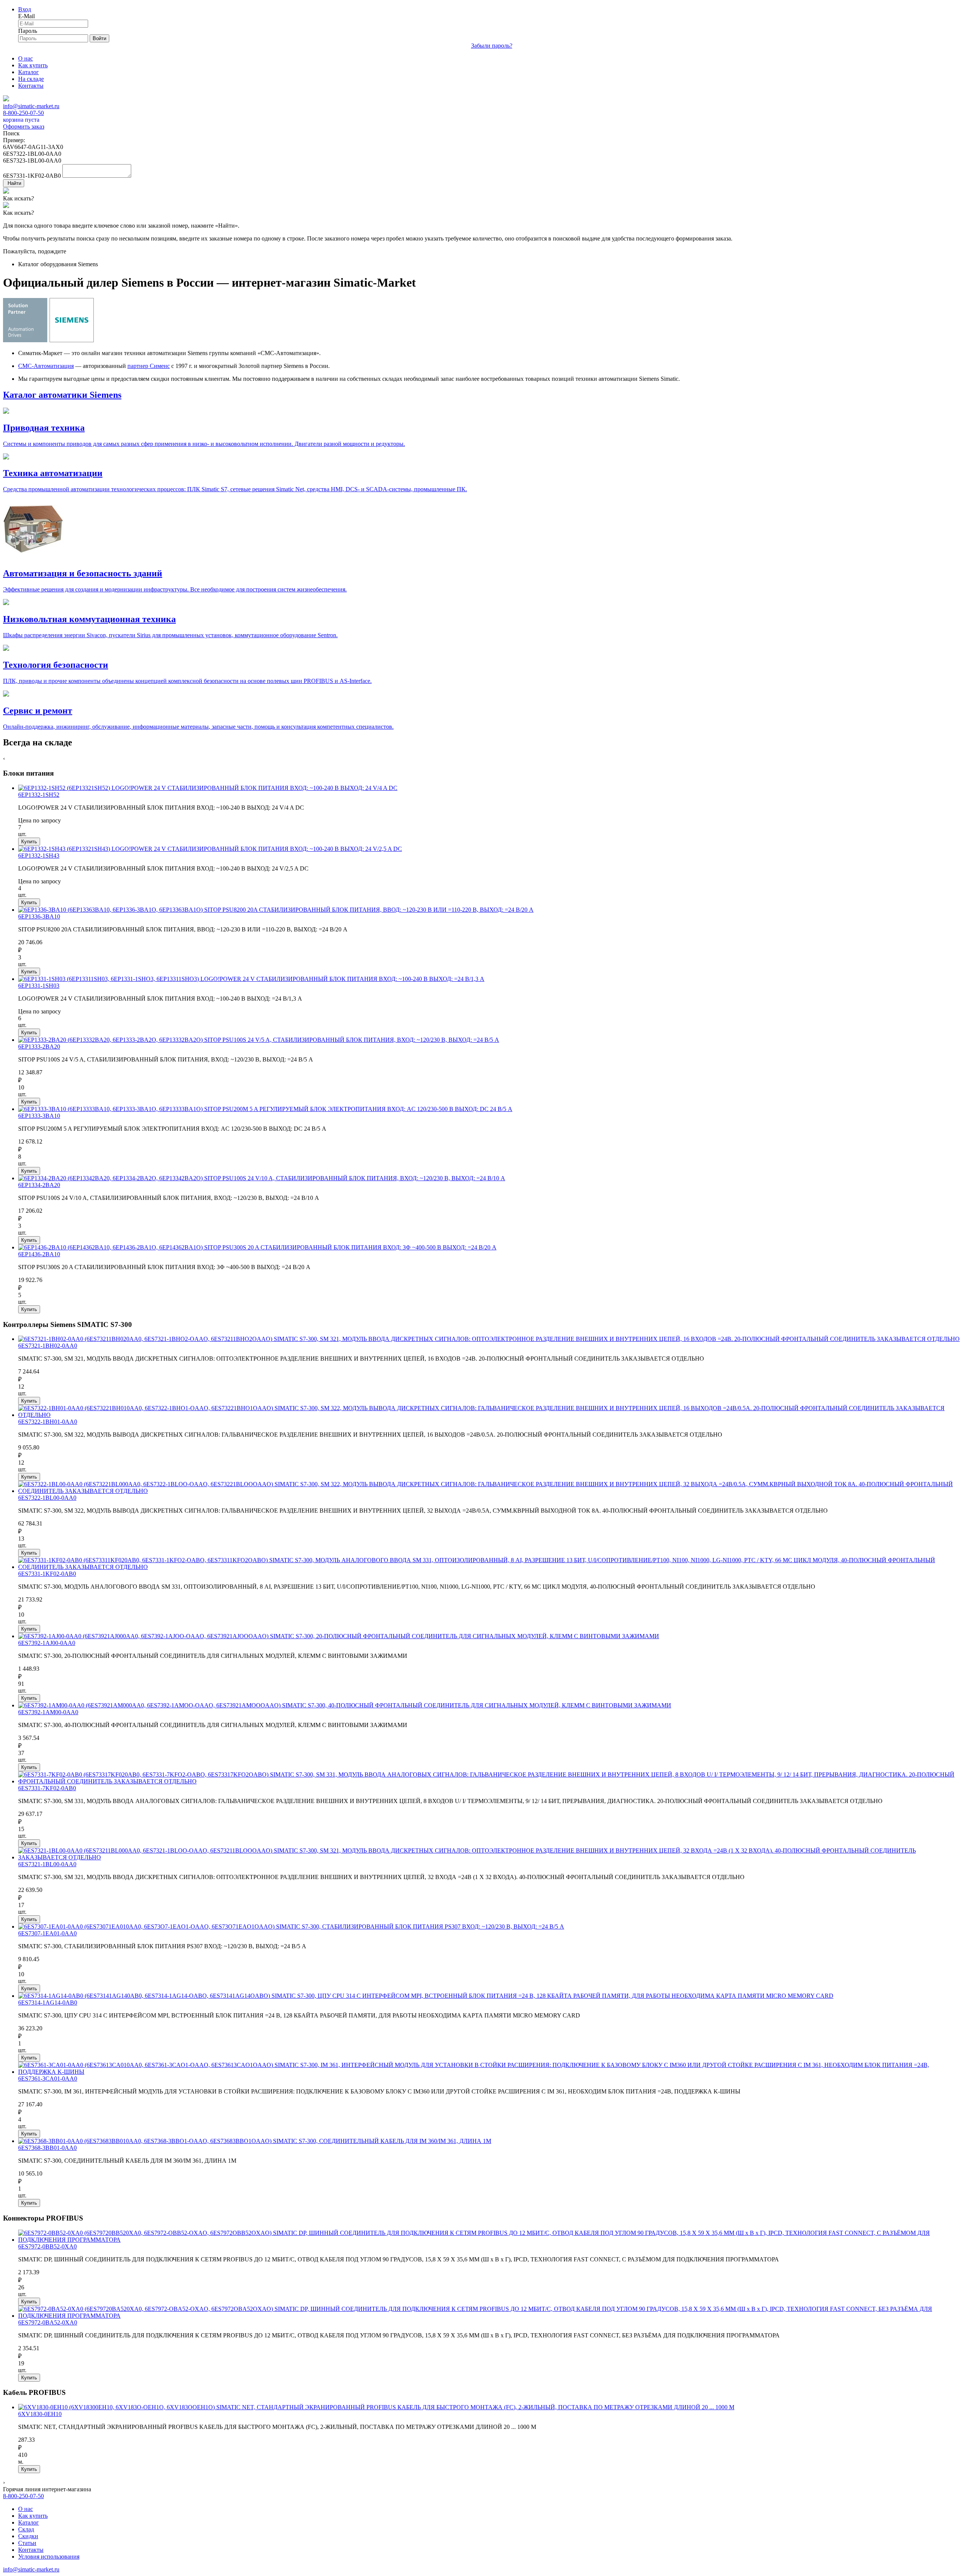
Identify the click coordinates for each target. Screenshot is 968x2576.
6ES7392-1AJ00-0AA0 (47, 1643)
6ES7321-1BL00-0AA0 (47, 1864)
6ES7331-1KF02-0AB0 (47, 1574)
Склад (26, 2529)
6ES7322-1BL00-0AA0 (47, 1498)
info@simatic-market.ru (31, 106)
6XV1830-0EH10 (40, 2414)
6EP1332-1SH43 (39, 856)
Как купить (33, 65)
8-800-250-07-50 (23, 113)
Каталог (29, 72)
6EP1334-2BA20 (39, 1185)
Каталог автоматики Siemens (62, 395)
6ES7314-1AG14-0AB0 (48, 2003)
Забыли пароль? (492, 46)
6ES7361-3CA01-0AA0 (48, 2079)
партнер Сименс (149, 366)
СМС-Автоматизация (46, 366)
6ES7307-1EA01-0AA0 (47, 1933)
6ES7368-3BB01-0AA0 (47, 2148)
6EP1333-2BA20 (39, 1047)
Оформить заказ (24, 126)
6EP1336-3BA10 (39, 916)
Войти (99, 38)
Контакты (31, 86)
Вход (25, 9)
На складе (31, 79)
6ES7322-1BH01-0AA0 (48, 1422)
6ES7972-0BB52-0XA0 (47, 2246)
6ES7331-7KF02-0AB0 (47, 1788)
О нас (26, 58)
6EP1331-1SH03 (39, 986)
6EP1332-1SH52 (39, 795)
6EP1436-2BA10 (39, 1254)
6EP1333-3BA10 (39, 1116)
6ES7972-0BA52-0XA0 (48, 2322)
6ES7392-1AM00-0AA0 (48, 1712)
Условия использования (49, 2557)
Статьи (27, 2543)
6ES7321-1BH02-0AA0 (48, 1346)
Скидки (28, 2536)
